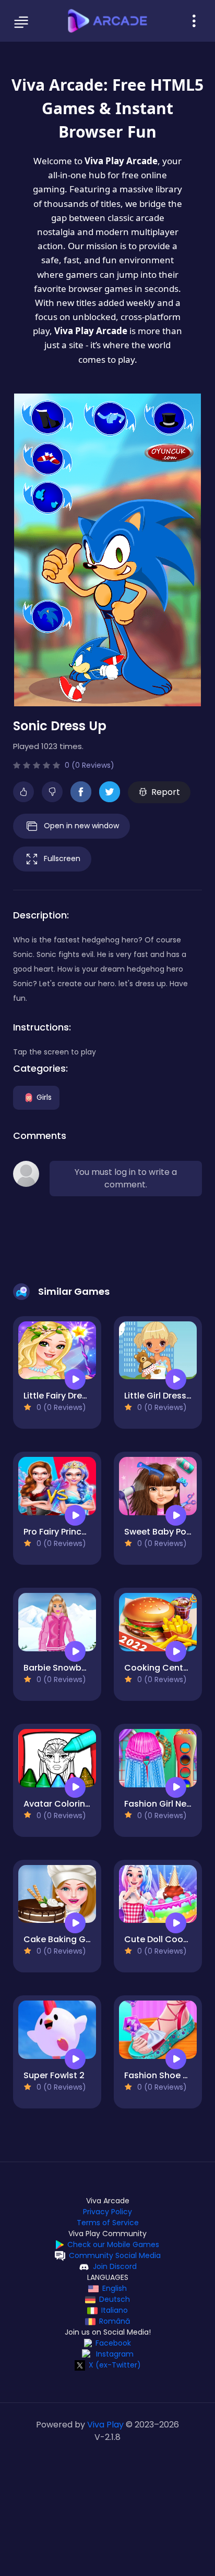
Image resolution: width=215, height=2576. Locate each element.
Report (166, 792)
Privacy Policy (107, 2212)
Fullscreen (62, 858)
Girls (44, 1097)
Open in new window (81, 826)
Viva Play (105, 2425)
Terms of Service (108, 2223)
